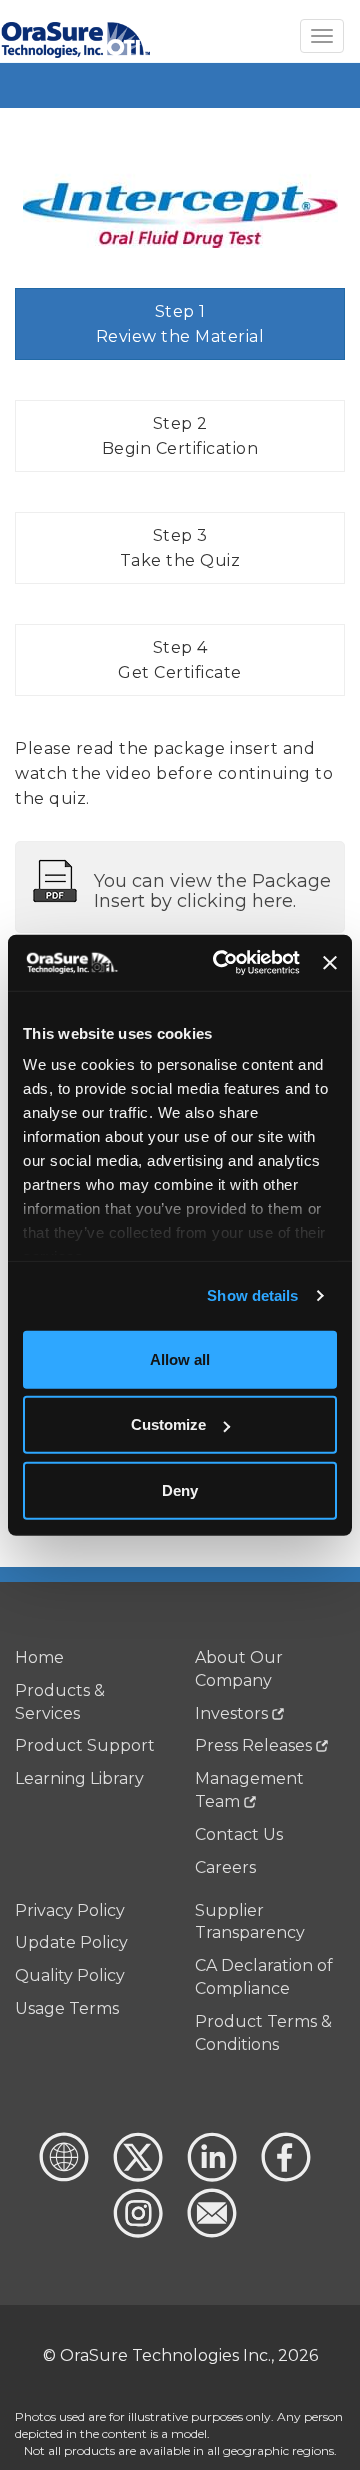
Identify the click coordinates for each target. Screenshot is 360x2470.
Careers (225, 1867)
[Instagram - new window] (138, 2232)
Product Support (85, 1745)
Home (39, 1657)
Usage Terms (67, 2008)
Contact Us (239, 1834)
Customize (168, 1424)
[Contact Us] (210, 2232)
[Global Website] (64, 2176)
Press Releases (253, 1745)
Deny (180, 1489)
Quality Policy (70, 1975)
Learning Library (79, 1778)
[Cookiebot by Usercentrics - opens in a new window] (222, 963)
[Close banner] (330, 963)
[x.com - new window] (136, 2176)
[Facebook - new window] (284, 2176)
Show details (252, 1295)
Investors (231, 1713)
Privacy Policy (70, 1910)
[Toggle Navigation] (322, 36)
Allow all (180, 1358)
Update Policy (71, 1942)
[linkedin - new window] (210, 2176)
